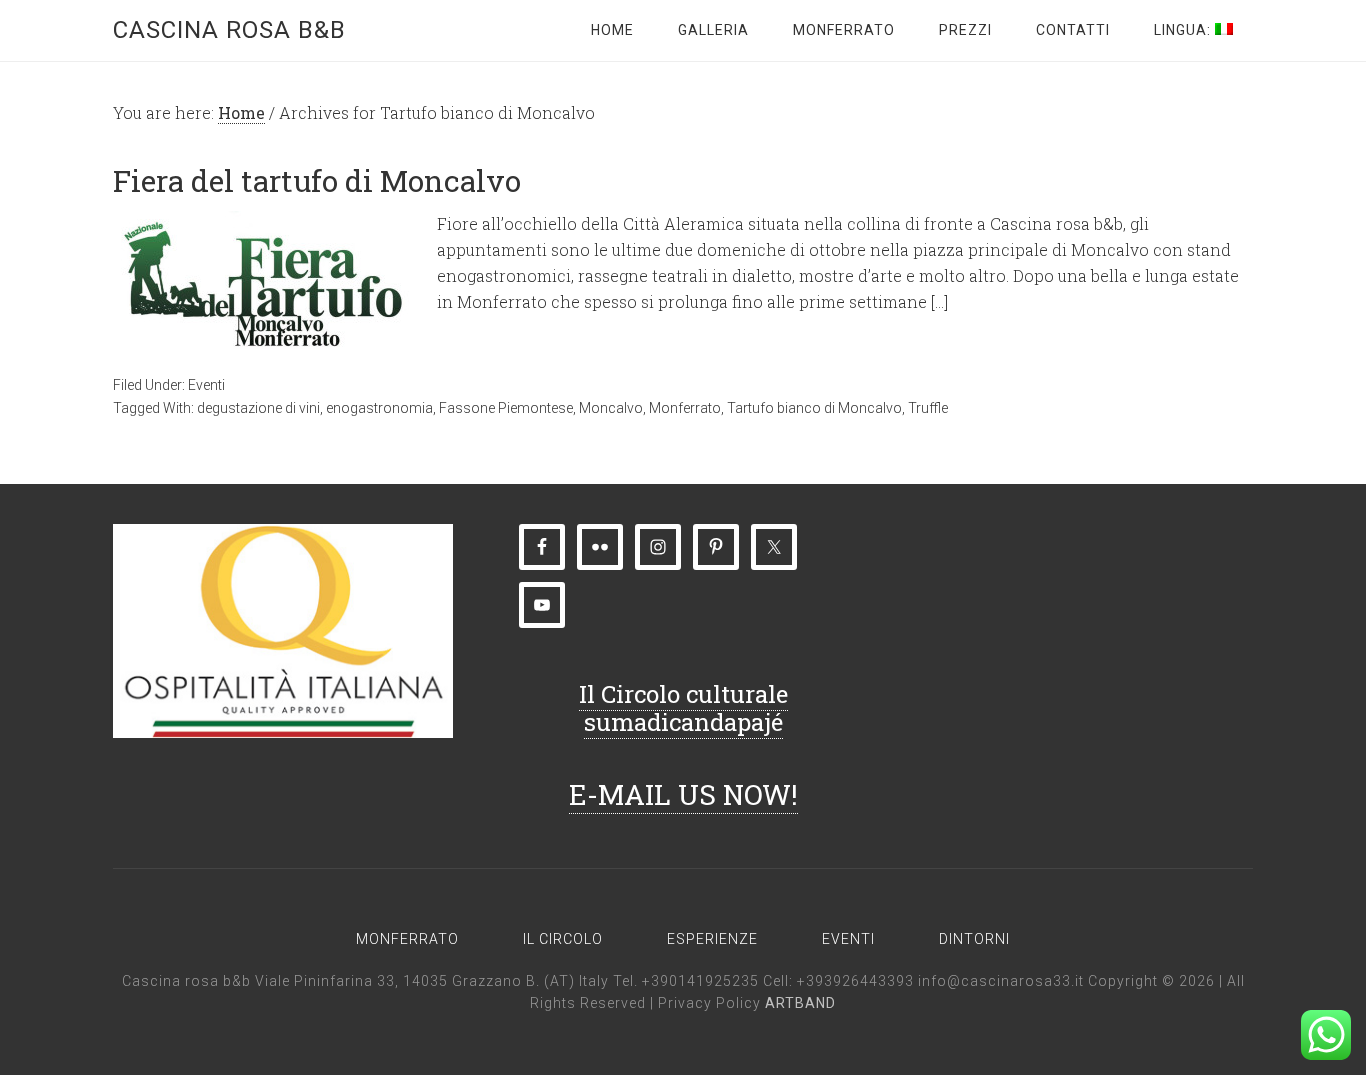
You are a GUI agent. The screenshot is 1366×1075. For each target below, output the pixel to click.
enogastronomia (379, 408)
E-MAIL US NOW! (683, 794)
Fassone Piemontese (506, 408)
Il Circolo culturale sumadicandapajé (683, 708)
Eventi (206, 385)
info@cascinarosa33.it (1001, 981)
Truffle (928, 408)
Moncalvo (611, 408)
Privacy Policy (711, 1003)
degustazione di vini (258, 408)
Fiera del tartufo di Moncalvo (317, 180)
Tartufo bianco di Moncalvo (814, 408)
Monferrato (685, 408)
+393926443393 (855, 981)
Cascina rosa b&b (229, 30)
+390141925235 (700, 981)
